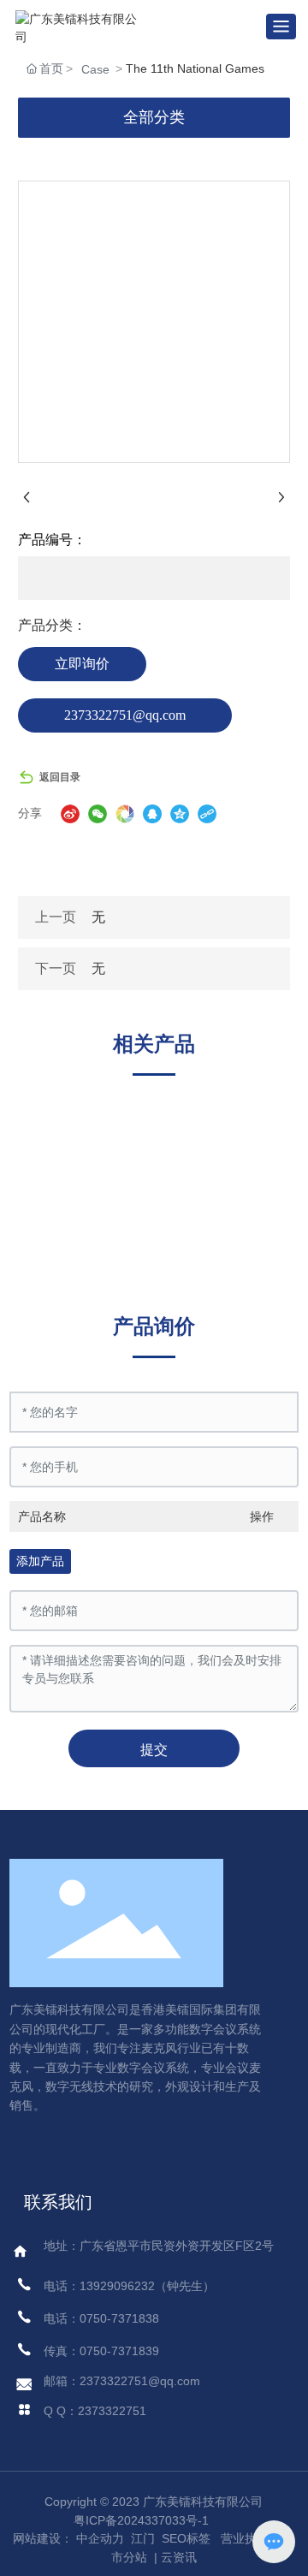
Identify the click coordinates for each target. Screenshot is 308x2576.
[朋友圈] (125, 814)
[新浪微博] (70, 814)
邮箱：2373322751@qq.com (122, 2381)
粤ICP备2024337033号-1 (141, 2520)
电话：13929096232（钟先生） (129, 2286)
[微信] (98, 814)
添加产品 (40, 1561)
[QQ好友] (152, 814)
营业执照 (245, 2538)
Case (95, 69)
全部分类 (154, 117)
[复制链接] (207, 814)
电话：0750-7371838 (101, 2318)
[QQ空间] (180, 814)
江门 (141, 2538)
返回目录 (60, 777)
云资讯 (179, 2557)
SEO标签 (186, 2538)
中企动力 (100, 2538)
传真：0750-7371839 (101, 2351)
